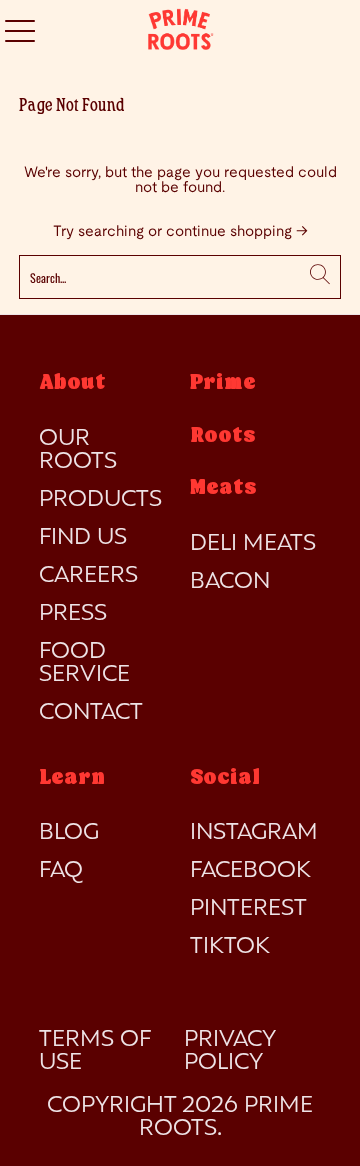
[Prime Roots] (180, 30)
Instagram (254, 833)
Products (100, 500)
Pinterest (248, 909)
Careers (88, 576)
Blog (69, 833)
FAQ (61, 871)
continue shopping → (237, 232)
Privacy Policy (229, 1051)
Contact (91, 713)
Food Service (84, 663)
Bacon (230, 582)
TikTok (230, 947)
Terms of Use (94, 1051)
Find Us (83, 538)
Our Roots (78, 450)
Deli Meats (253, 544)
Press (73, 614)
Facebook (250, 871)
